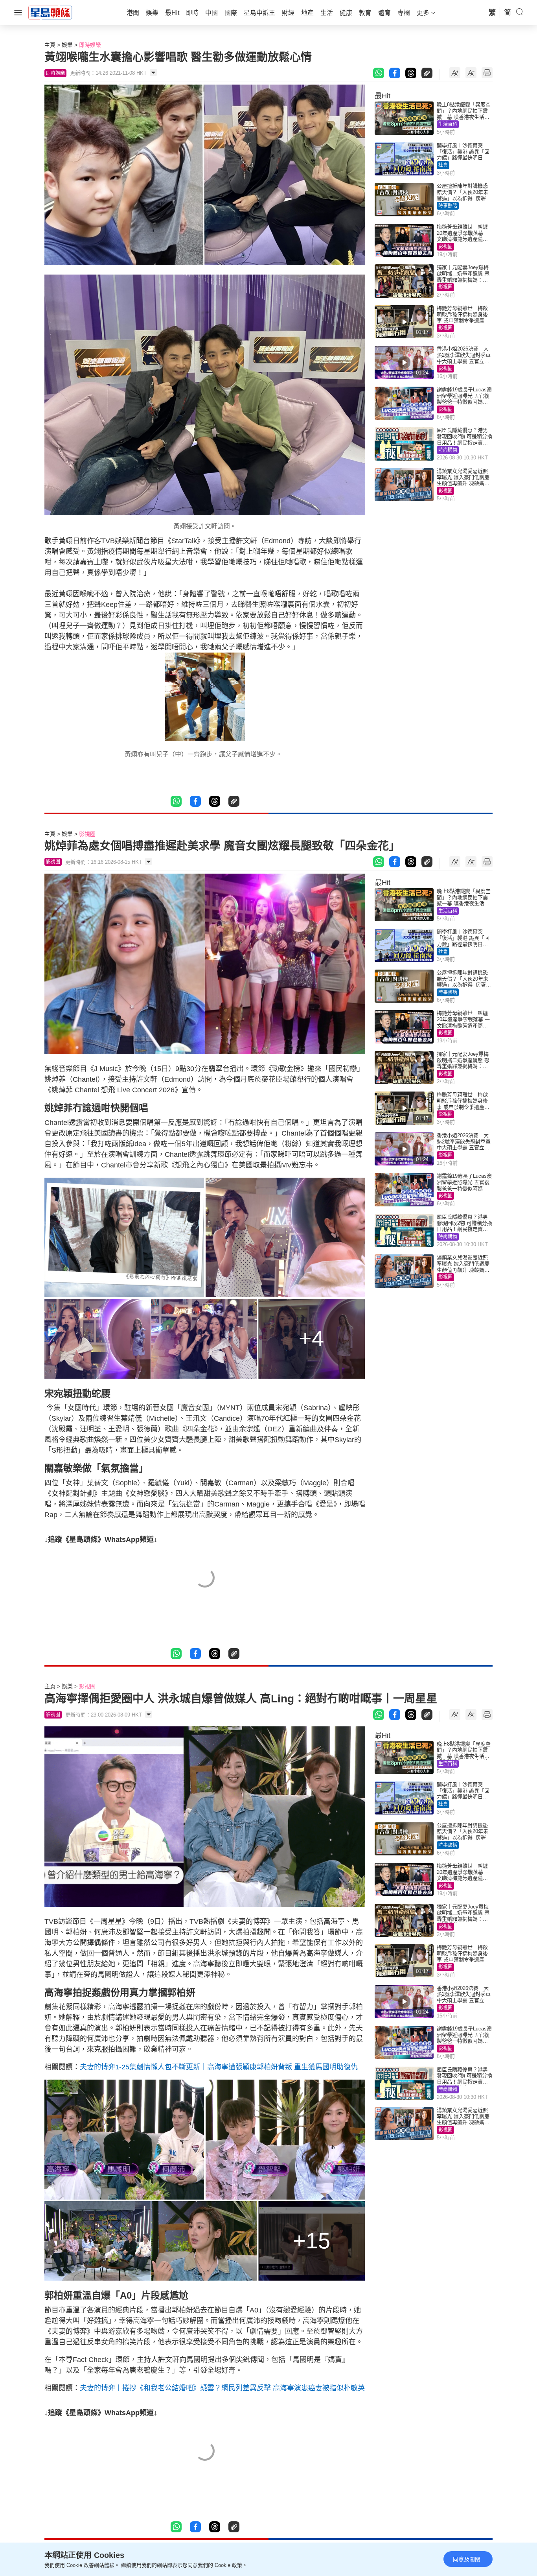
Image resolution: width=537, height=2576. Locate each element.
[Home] (50, 12)
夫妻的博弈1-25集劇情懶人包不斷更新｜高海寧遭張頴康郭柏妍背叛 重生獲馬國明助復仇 (219, 2067)
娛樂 (67, 45)
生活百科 (448, 124)
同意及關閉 (467, 2559)
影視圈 (445, 247)
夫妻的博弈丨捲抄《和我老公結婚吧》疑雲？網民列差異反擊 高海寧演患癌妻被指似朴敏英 (222, 2388)
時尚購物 (448, 450)
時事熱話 (448, 206)
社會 (443, 165)
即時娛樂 (90, 45)
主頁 (50, 45)
